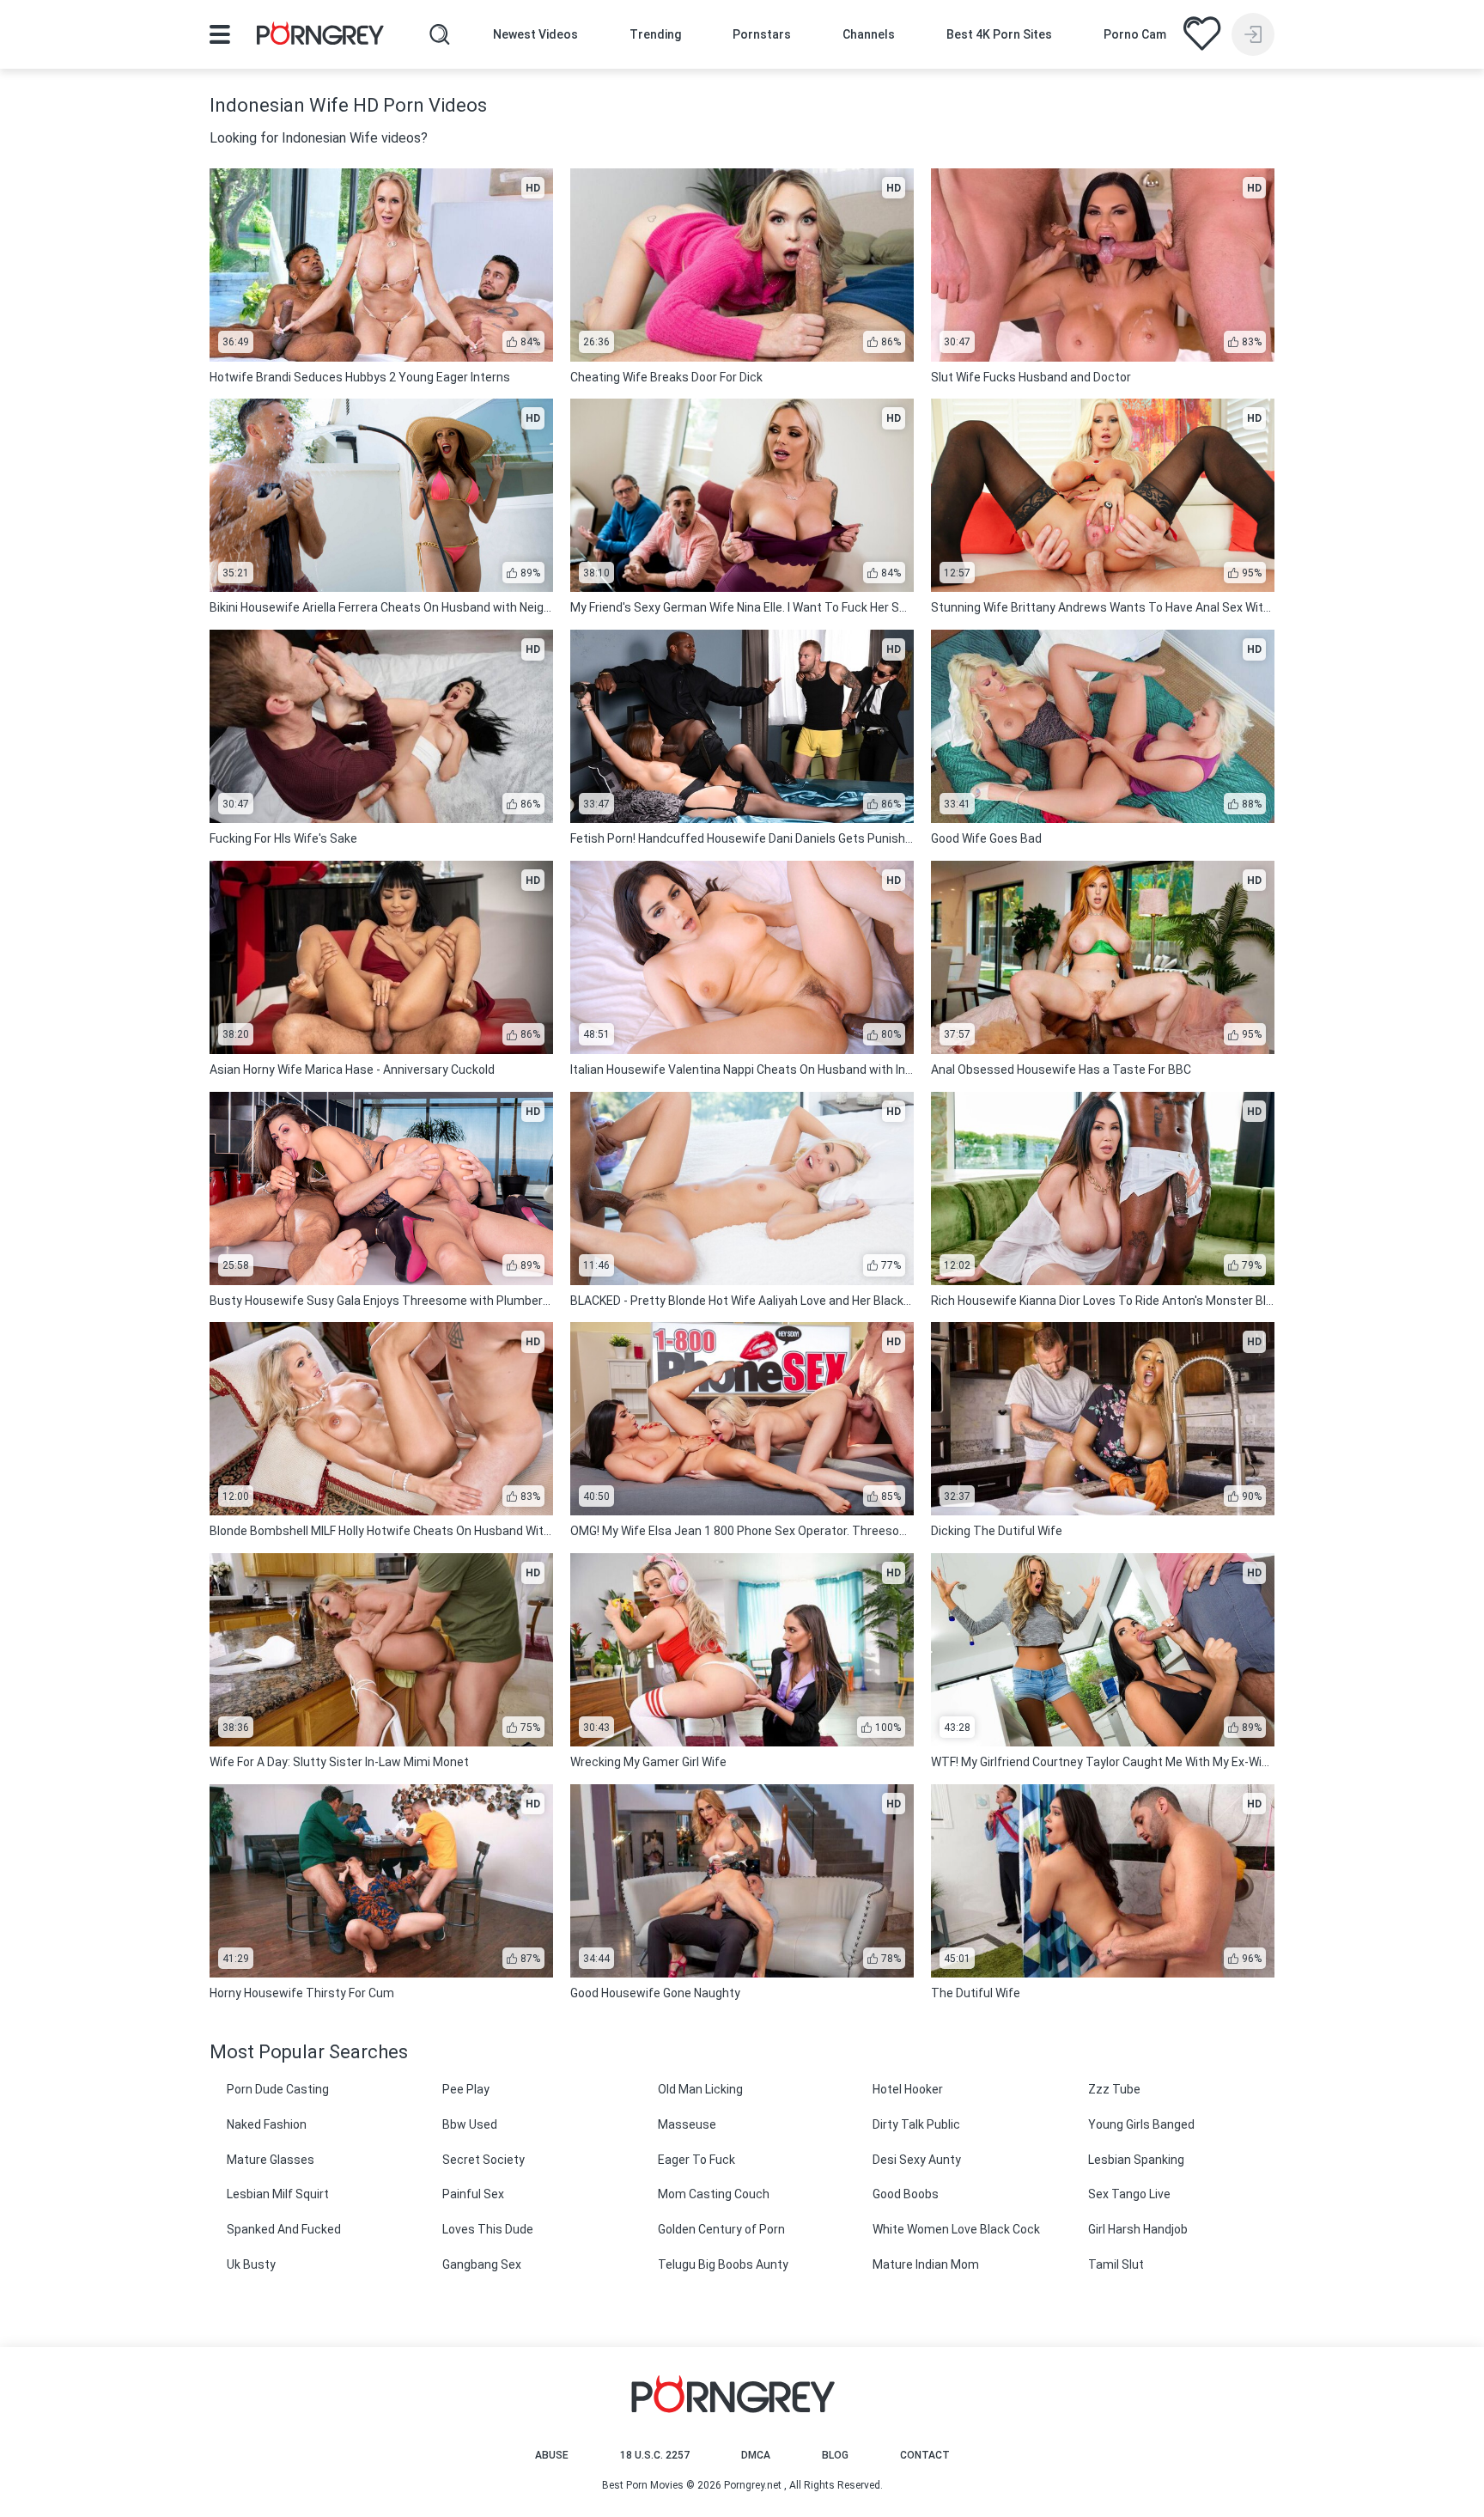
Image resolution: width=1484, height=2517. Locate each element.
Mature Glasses (271, 2160)
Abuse (552, 2455)
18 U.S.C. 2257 (655, 2455)
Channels (869, 34)
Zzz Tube (1114, 2089)
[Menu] (220, 34)
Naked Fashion (267, 2124)
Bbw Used (470, 2124)
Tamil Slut (1116, 2264)
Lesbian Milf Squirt (278, 2194)
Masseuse (687, 2124)
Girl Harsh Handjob (1138, 2229)
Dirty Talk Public (916, 2124)
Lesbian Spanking (1136, 2160)
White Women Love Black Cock (956, 2229)
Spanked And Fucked (284, 2229)
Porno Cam (1135, 34)
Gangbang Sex (482, 2264)
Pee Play (466, 2089)
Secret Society (484, 2160)
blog (835, 2455)
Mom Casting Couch (714, 2194)
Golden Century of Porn (721, 2229)
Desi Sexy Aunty (917, 2160)
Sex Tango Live (1129, 2194)
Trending (655, 34)
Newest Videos (535, 34)
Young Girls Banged (1141, 2124)
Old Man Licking (700, 2089)
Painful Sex (473, 2194)
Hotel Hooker (908, 2089)
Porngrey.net (753, 2485)
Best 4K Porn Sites (999, 34)
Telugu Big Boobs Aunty (723, 2264)
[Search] (440, 34)
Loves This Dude (488, 2229)
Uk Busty (251, 2264)
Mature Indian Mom (926, 2264)
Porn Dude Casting (278, 2089)
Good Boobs (906, 2194)
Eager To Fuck (696, 2160)
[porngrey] (320, 36)
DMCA (756, 2455)
